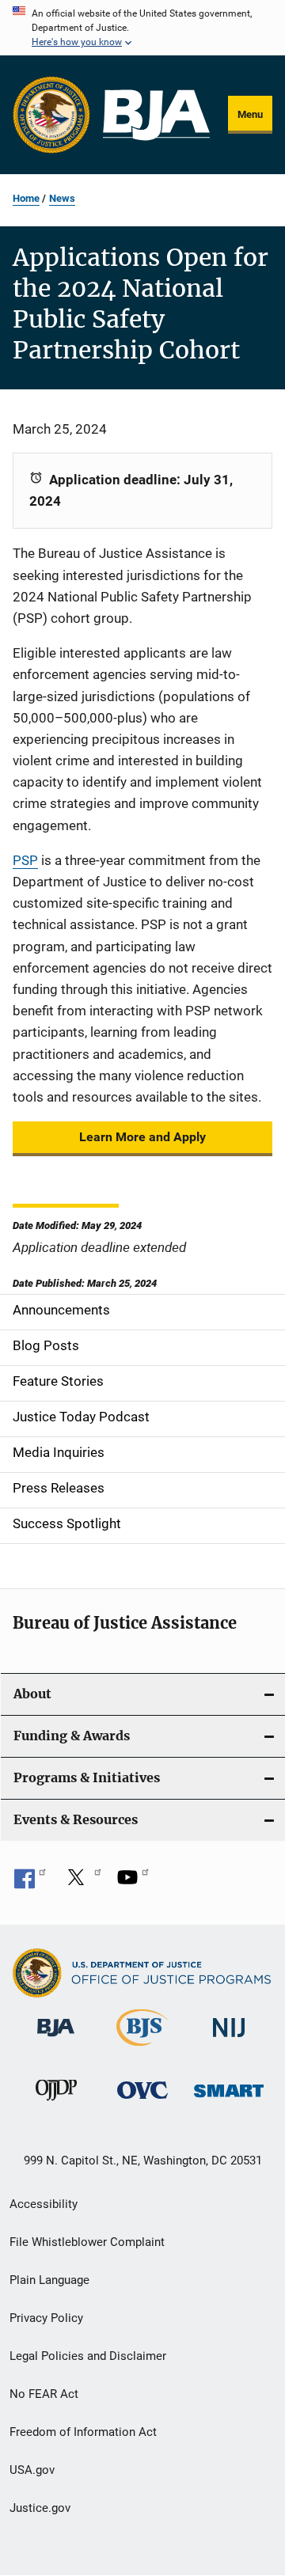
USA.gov (32, 2470)
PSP (25, 860)
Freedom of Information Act (83, 2432)
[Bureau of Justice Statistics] (142, 2049)
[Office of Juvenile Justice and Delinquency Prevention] (56, 2104)
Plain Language (49, 2280)
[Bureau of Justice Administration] (56, 2039)
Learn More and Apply (142, 1137)
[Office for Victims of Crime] (142, 2102)
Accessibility (44, 2204)
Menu (250, 114)
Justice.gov (40, 2508)
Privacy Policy (46, 2318)
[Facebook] (30, 1883)
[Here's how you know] (142, 28)
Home (26, 198)
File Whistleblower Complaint (87, 2242)
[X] (82, 1883)
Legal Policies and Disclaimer (88, 2356)
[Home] (156, 115)
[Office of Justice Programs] (51, 115)
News (62, 198)
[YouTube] (133, 1883)
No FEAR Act (44, 2394)
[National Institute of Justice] (229, 2040)
